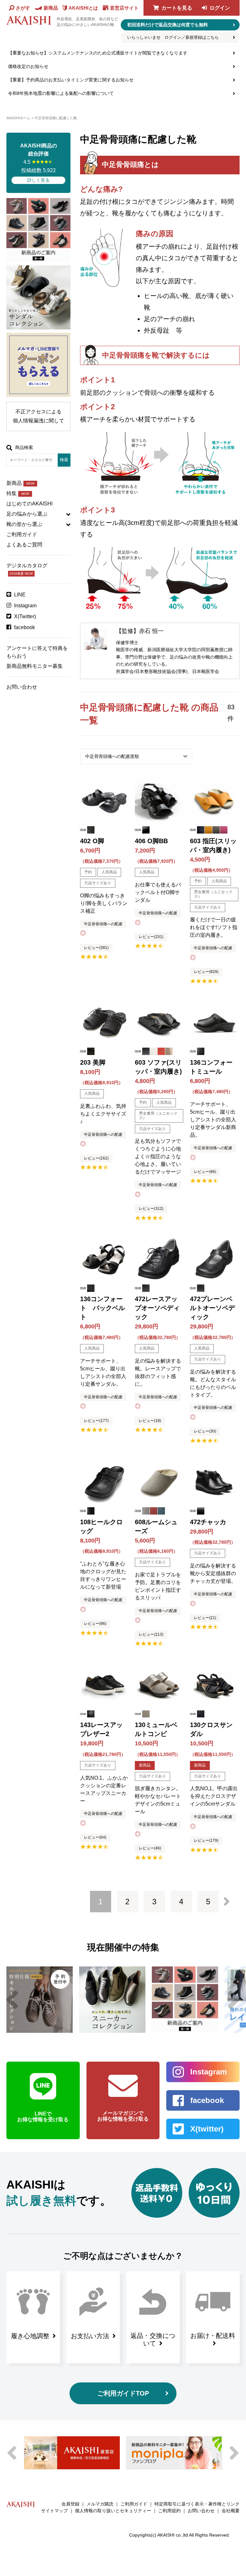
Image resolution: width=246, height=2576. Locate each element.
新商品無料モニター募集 (35, 666)
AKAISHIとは (83, 8)
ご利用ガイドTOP (123, 2393)
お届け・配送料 (213, 2336)
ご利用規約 (169, 2511)
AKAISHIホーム (18, 118)
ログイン (220, 8)
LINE (20, 595)
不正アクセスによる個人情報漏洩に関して (38, 416)
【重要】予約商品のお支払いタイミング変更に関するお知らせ (71, 80)
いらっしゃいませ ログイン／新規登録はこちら (173, 37)
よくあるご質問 (24, 545)
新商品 (20, 483)
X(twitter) (207, 2129)
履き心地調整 (30, 2336)
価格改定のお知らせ (28, 66)
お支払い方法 (90, 2336)
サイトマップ (54, 2511)
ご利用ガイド (22, 534)
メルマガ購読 (100, 2504)
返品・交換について (153, 2339)
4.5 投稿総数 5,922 (39, 163)
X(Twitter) (25, 616)
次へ (227, 1901)
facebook (25, 627)
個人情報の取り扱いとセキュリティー (113, 2511)
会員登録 (70, 2504)
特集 (18, 493)
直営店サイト (124, 8)
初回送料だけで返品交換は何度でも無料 (168, 25)
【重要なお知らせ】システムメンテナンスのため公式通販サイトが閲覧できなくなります (98, 53)
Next (234, 2000)
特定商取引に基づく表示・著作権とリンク (197, 2504)
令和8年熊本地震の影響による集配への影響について (61, 93)
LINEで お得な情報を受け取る (43, 2117)
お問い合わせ (22, 687)
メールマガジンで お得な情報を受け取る (123, 2116)
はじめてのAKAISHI (29, 504)
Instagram (25, 606)
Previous (12, 2000)
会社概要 (231, 2511)
